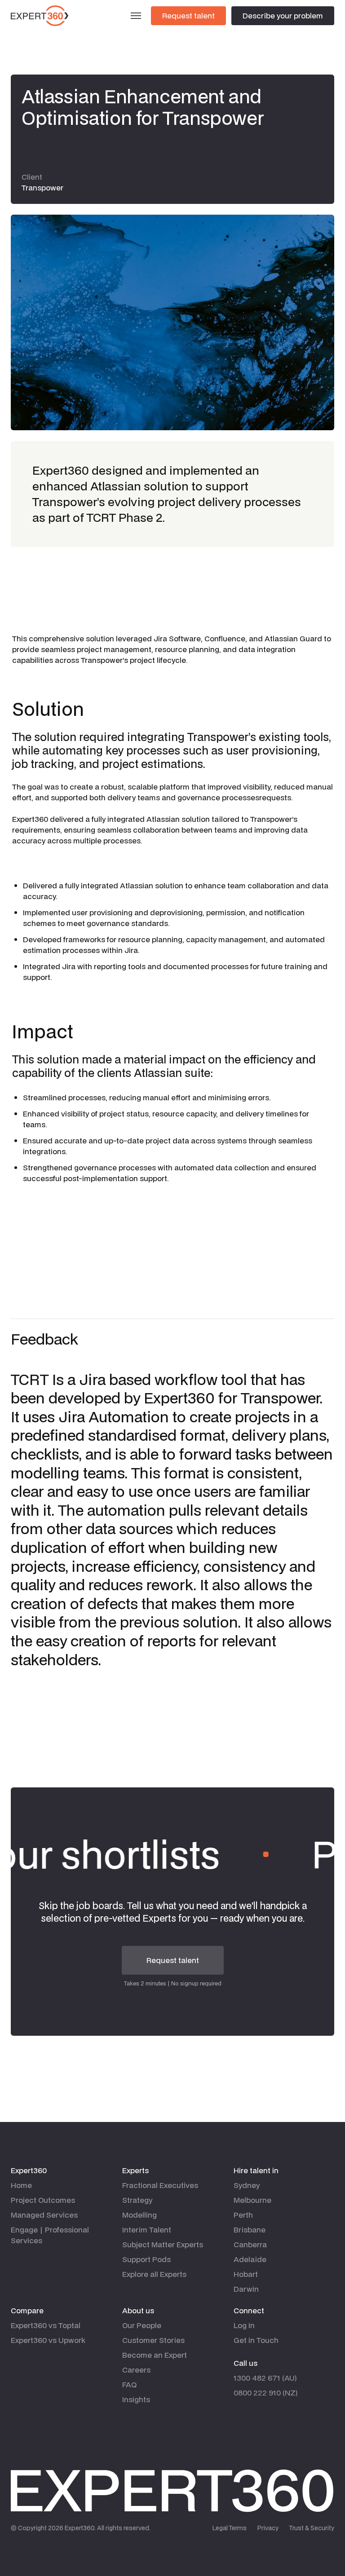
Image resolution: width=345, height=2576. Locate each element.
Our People (142, 2325)
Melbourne (252, 2200)
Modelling (139, 2215)
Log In (244, 2325)
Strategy (137, 2200)
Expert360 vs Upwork (48, 2340)
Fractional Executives (160, 2185)
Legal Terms (230, 2528)
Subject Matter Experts (163, 2244)
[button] (136, 16)
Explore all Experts (154, 2274)
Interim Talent (147, 2230)
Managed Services (44, 2215)
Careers (136, 2370)
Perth (243, 2215)
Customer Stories (153, 2340)
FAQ (129, 2384)
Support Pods (146, 2259)
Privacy (268, 2528)
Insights (136, 2399)
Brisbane (250, 2230)
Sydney (247, 2185)
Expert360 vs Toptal (46, 2325)
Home (21, 2185)
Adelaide (250, 2259)
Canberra (250, 2244)
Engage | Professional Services (50, 2235)
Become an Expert (155, 2355)
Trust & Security (312, 2528)
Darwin (246, 2289)
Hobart (246, 2274)
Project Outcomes (43, 2200)
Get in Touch (256, 2340)
